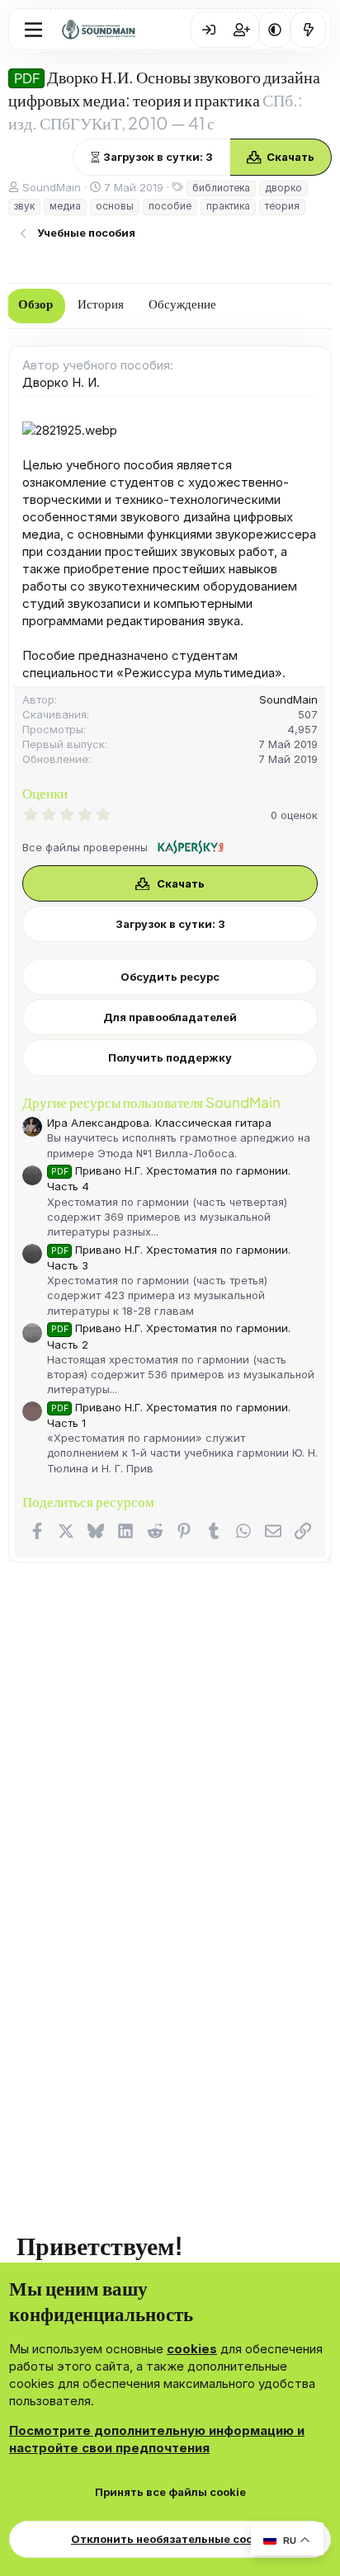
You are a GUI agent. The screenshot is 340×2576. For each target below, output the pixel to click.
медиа (65, 206)
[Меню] (33, 30)
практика (228, 206)
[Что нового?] (308, 30)
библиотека (221, 188)
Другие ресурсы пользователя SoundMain (151, 1102)
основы (115, 206)
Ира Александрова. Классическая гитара (159, 1123)
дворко (283, 188)
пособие (170, 206)
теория (282, 206)
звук (24, 206)
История (101, 304)
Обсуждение (182, 304)
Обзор (35, 304)
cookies (192, 2349)
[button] (275, 30)
